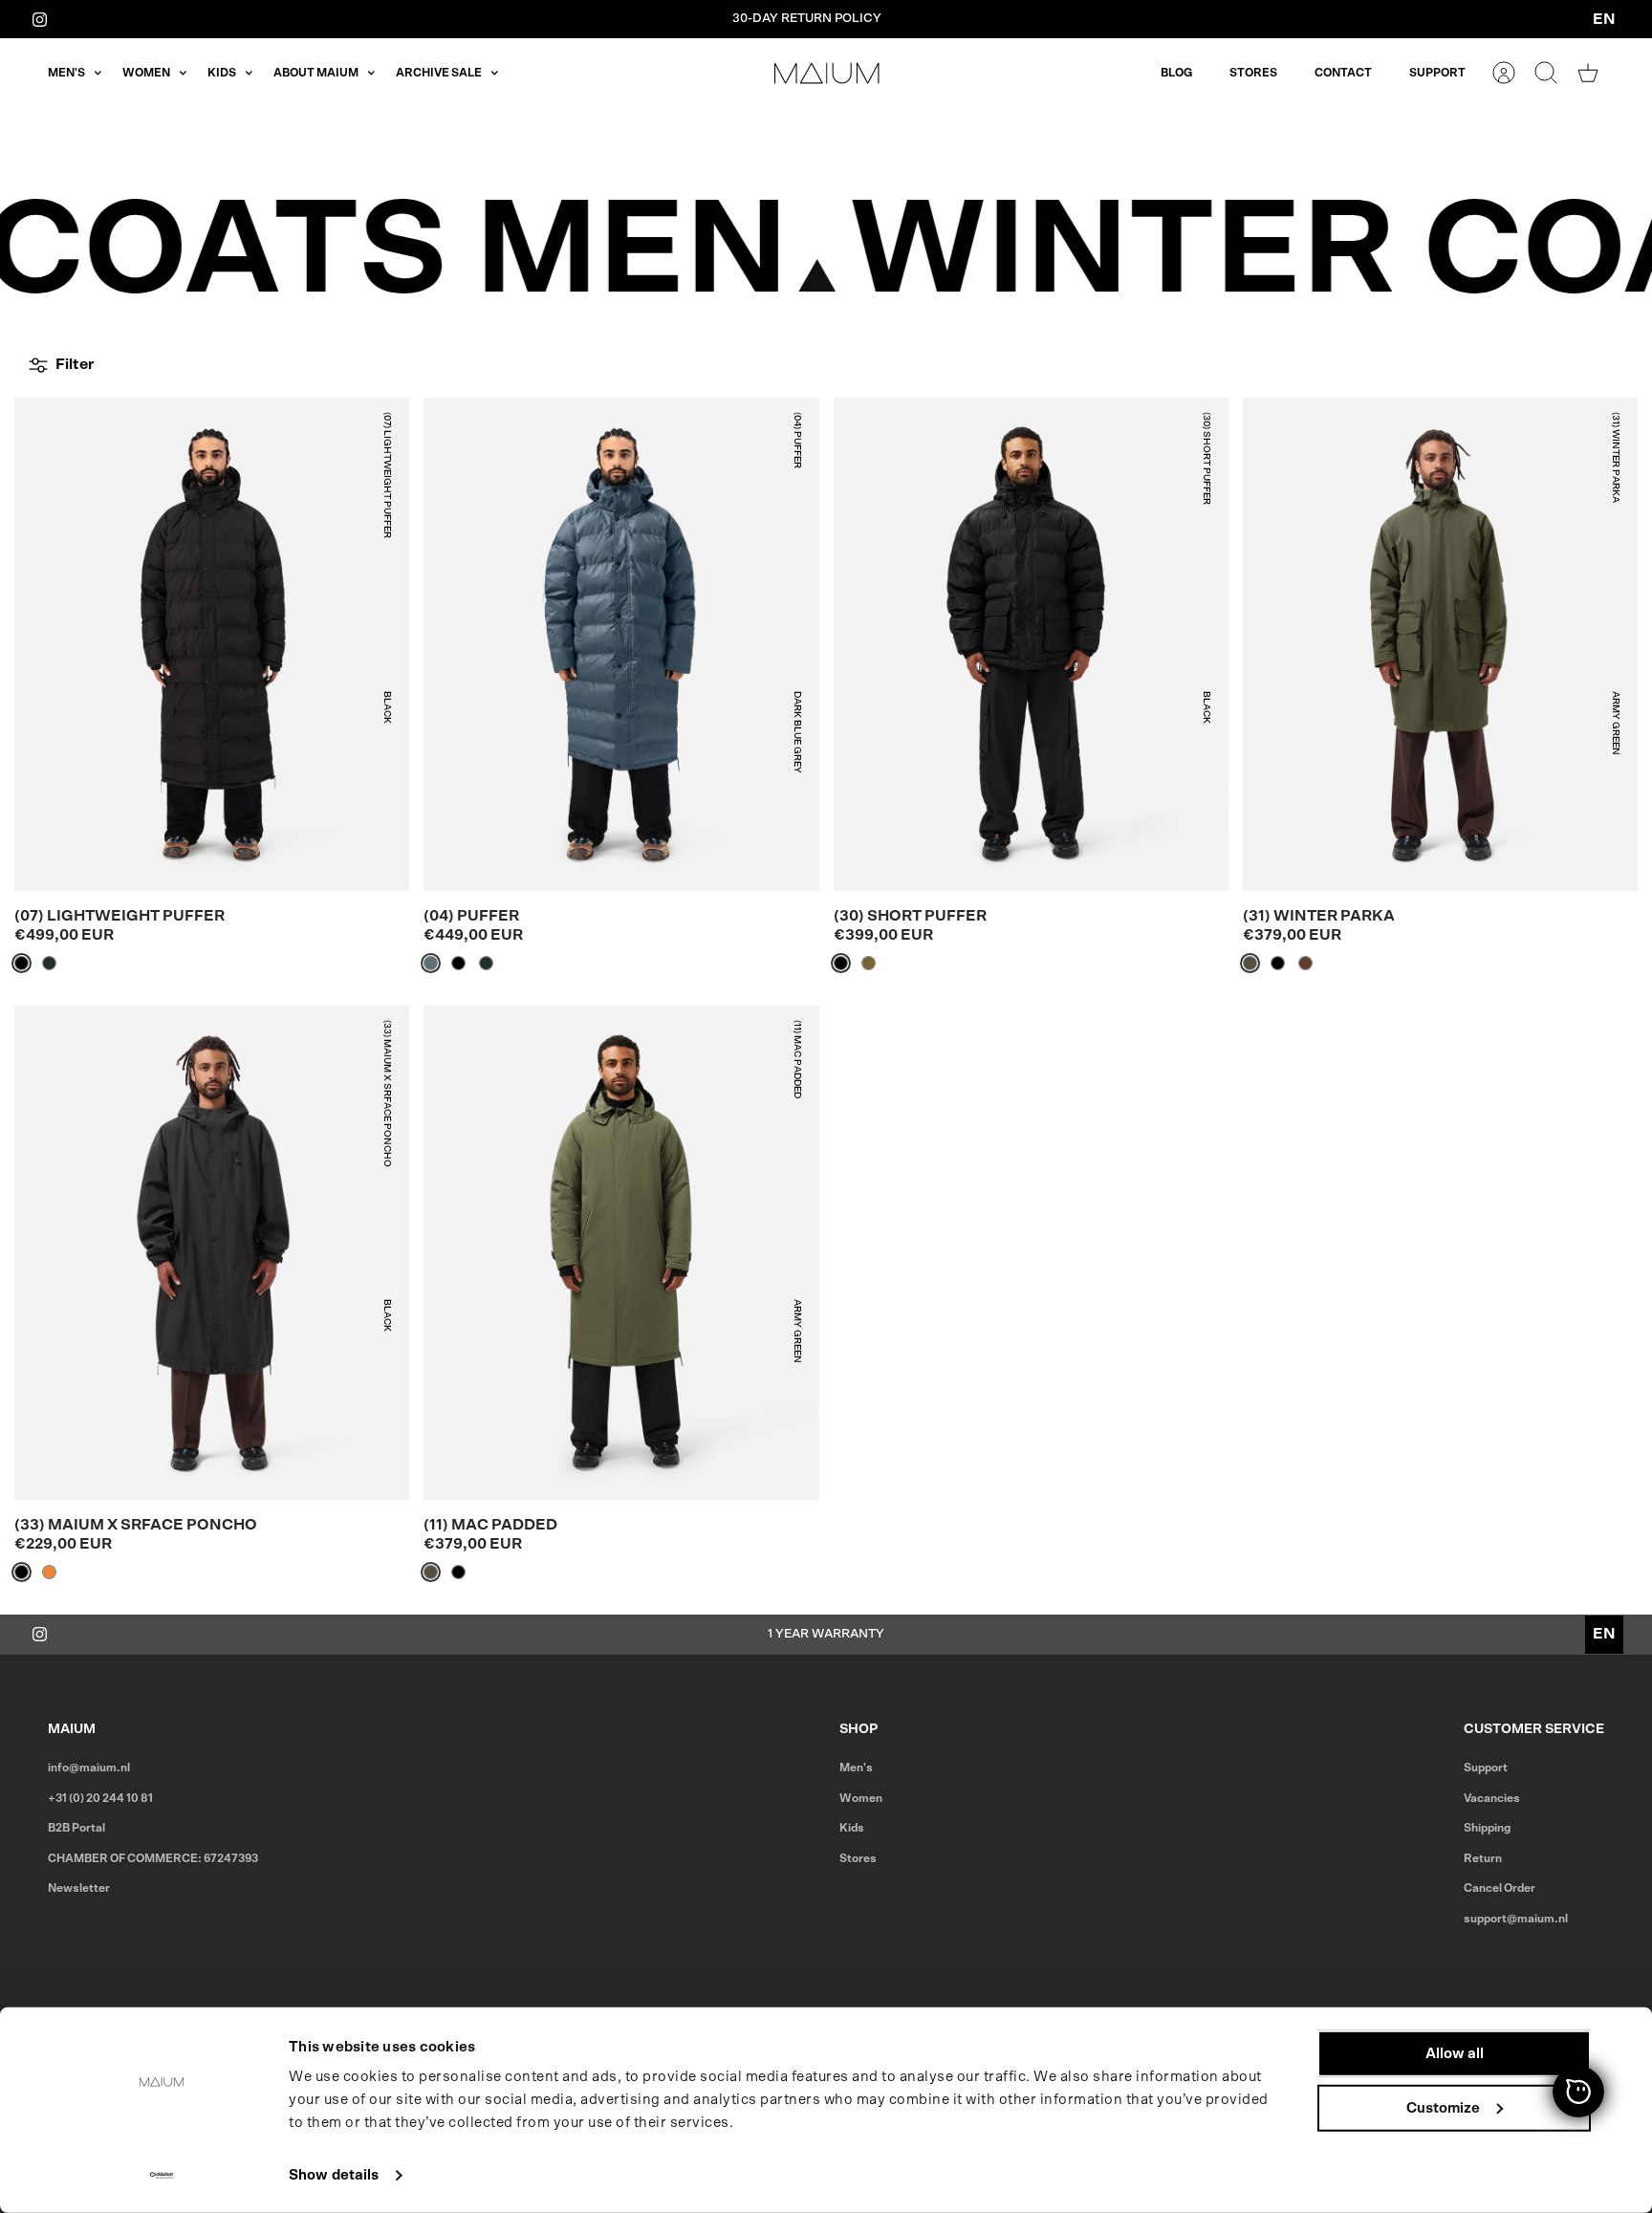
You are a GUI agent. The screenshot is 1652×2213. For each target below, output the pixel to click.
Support (1437, 73)
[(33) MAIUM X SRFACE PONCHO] (212, 1253)
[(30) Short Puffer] (1031, 645)
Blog (1176, 73)
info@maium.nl (89, 1768)
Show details (334, 2175)
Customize (1443, 2107)
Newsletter (79, 1888)
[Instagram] (40, 19)
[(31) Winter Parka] (1440, 645)
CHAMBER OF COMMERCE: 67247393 (153, 1858)
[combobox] (1604, 19)
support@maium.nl (1516, 1919)
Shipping (1487, 1828)
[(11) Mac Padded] (621, 1253)
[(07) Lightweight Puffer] (212, 645)
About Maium (316, 73)
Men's (66, 73)
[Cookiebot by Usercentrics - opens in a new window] (162, 2176)
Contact (1343, 73)
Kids (222, 73)
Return (1483, 1858)
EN (1604, 19)
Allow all (1455, 2054)
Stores (1253, 73)
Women (146, 73)
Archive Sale (439, 73)
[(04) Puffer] (621, 645)
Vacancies (1492, 1798)
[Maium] (827, 73)
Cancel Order (1500, 1888)
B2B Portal (76, 1828)
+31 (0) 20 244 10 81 (100, 1798)
